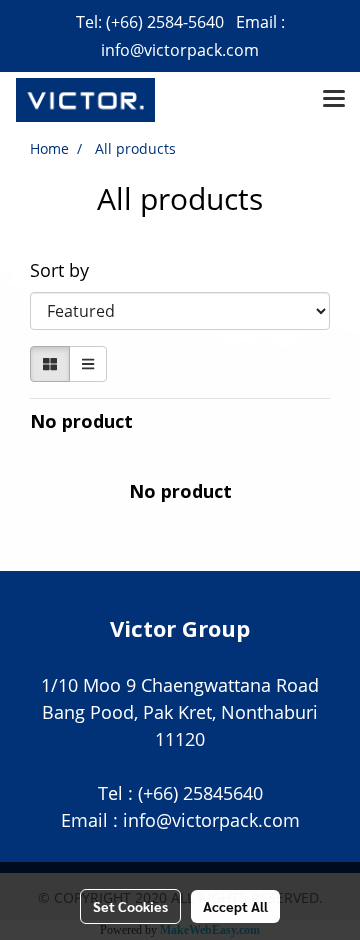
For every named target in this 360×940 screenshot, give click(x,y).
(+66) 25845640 (200, 793)
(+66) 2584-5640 (165, 22)
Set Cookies (130, 906)
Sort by (67, 270)
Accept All (235, 906)
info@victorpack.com (180, 50)
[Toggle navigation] (334, 100)
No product (81, 421)
